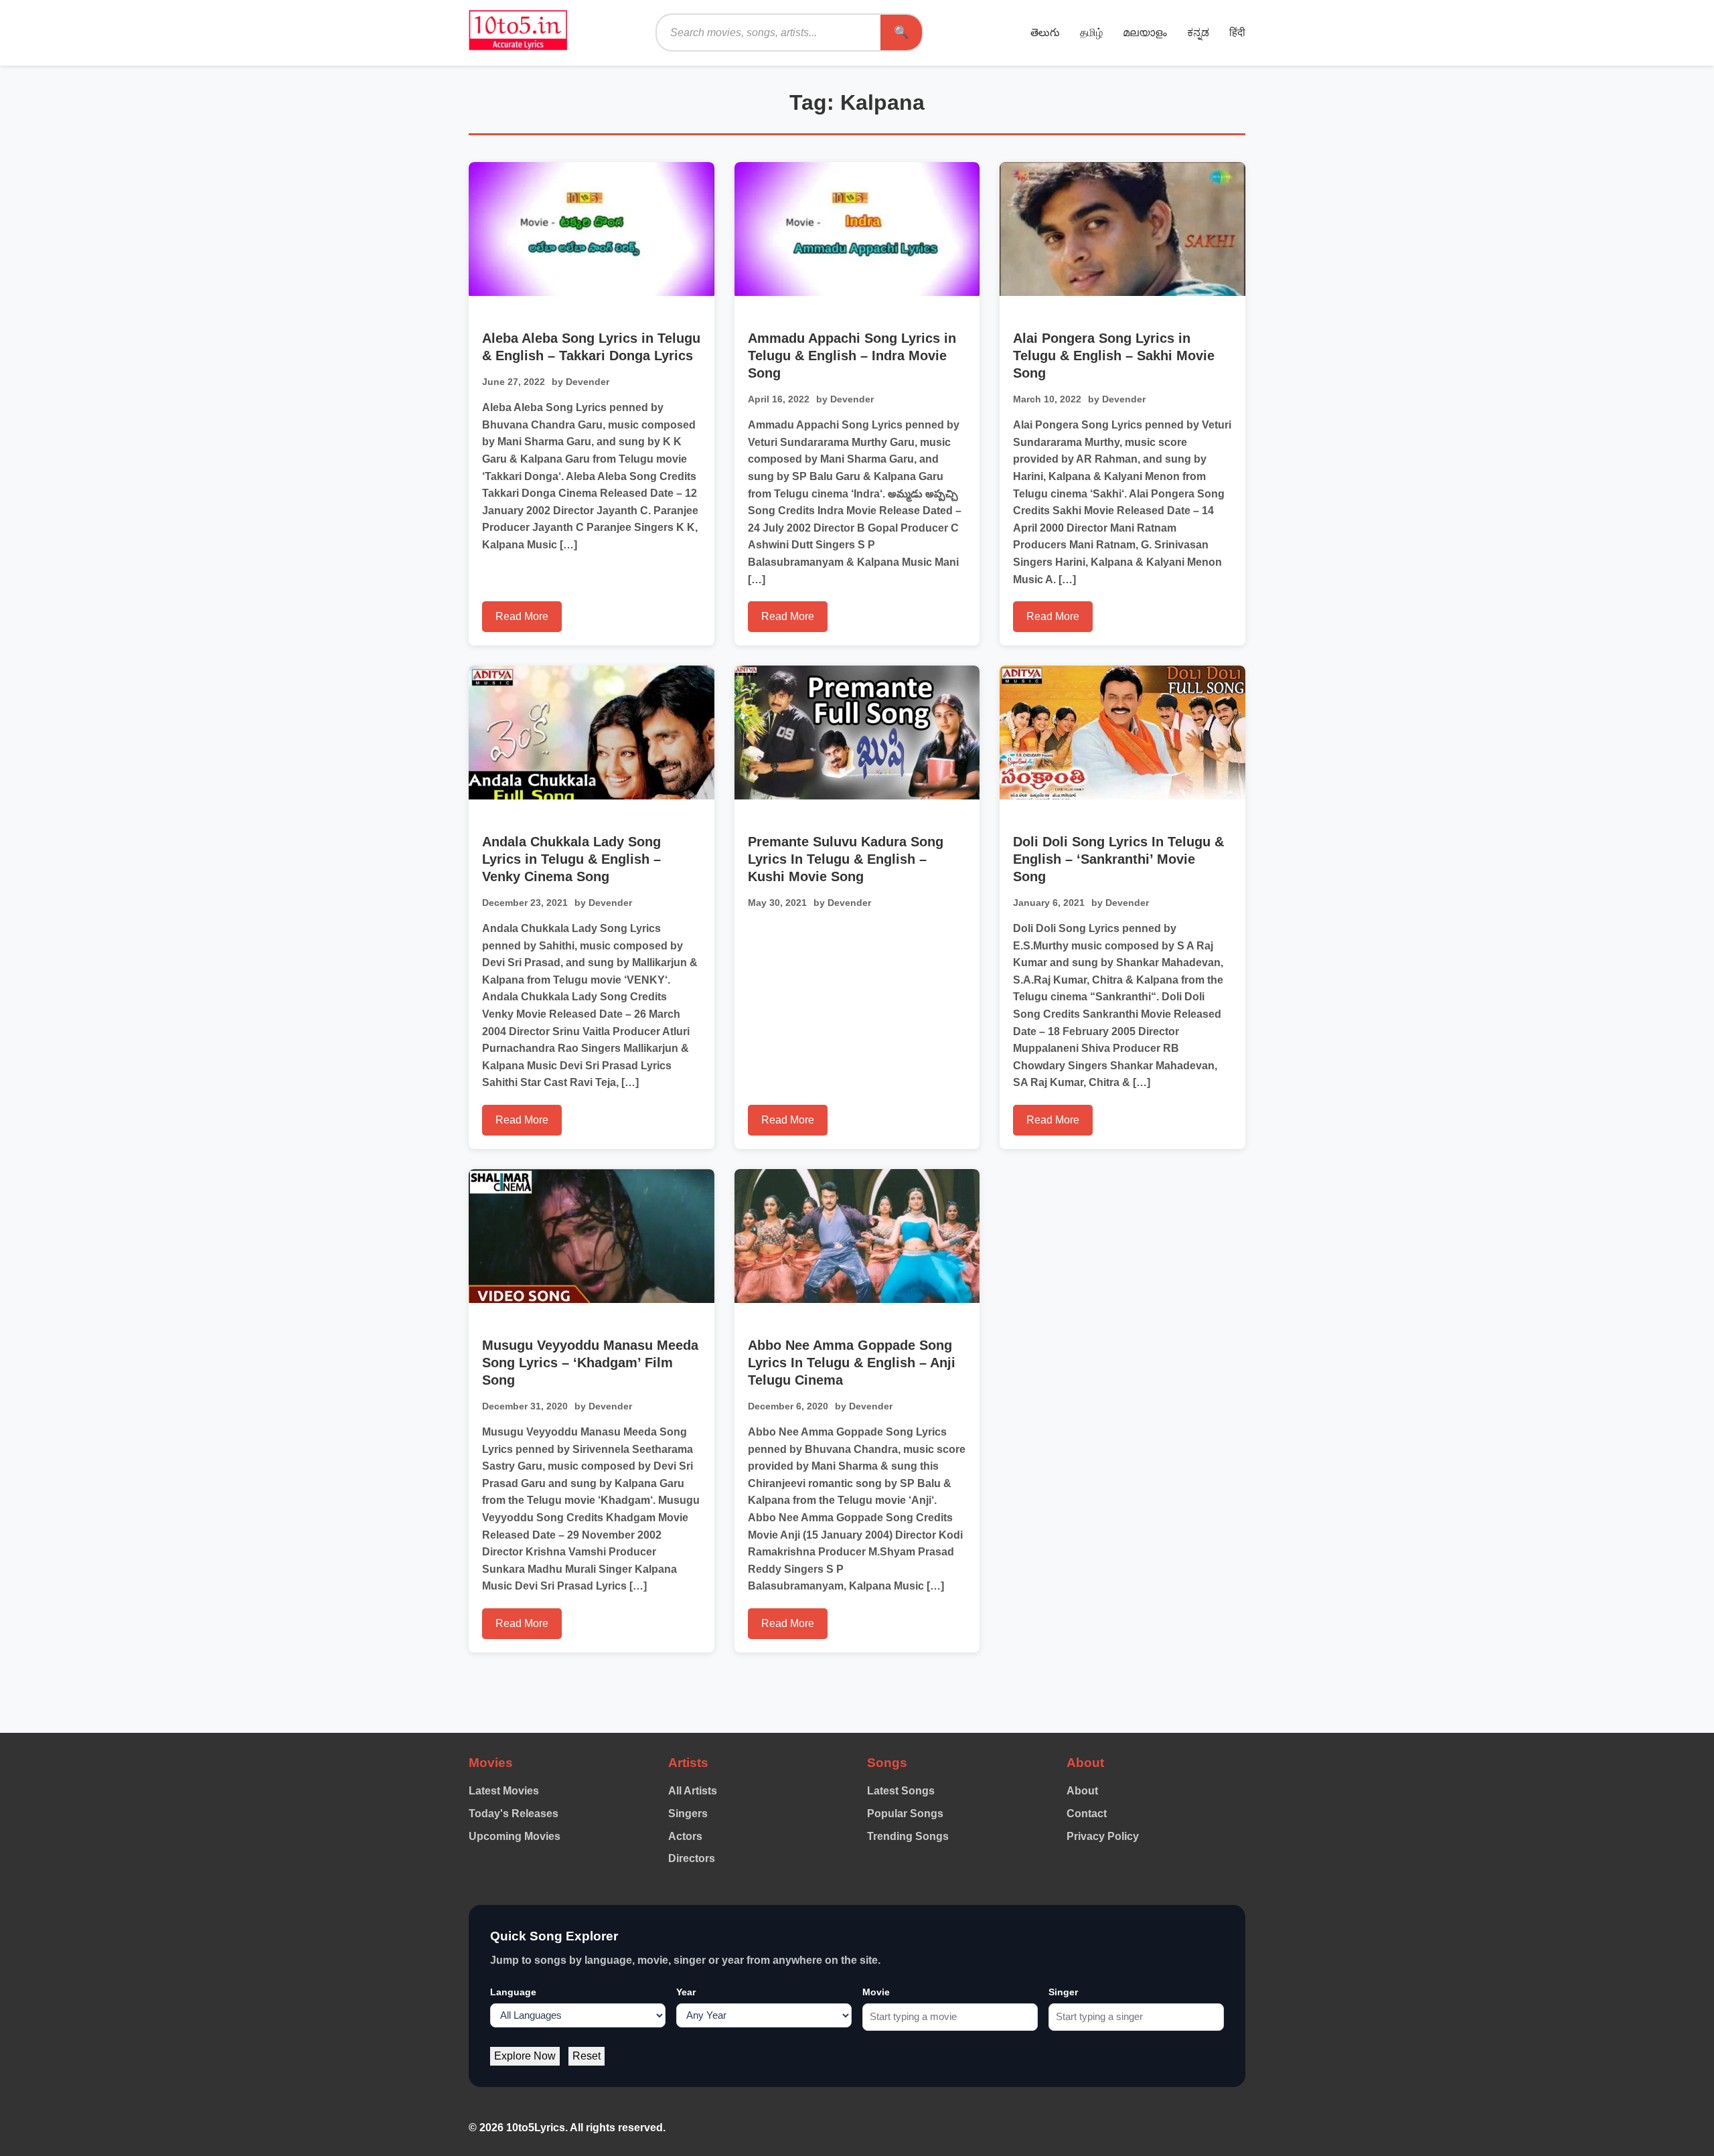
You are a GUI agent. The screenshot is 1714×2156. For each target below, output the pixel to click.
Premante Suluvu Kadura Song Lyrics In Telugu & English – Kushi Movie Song (846, 859)
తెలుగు (1045, 32)
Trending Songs (908, 1836)
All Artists (693, 1791)
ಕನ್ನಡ (1198, 32)
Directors (692, 1858)
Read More (522, 616)
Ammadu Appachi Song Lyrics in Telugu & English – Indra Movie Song (852, 356)
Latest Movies (504, 1791)
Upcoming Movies (515, 1836)
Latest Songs (901, 1791)
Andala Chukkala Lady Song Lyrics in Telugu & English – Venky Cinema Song (571, 859)
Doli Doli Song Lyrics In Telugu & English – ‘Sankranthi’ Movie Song (1118, 859)
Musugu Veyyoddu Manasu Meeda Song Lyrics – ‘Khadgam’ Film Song (590, 1363)
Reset (587, 2056)
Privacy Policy (1103, 1836)
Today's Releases (514, 1814)
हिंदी (1237, 32)
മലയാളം (1145, 32)
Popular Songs (905, 1814)
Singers (688, 1814)
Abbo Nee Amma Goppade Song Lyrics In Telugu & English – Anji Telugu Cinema (852, 1363)
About (1082, 1791)
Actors (685, 1836)
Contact (1087, 1814)
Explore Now (525, 2056)
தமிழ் (1091, 32)
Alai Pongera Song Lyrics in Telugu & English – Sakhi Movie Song (1114, 356)
